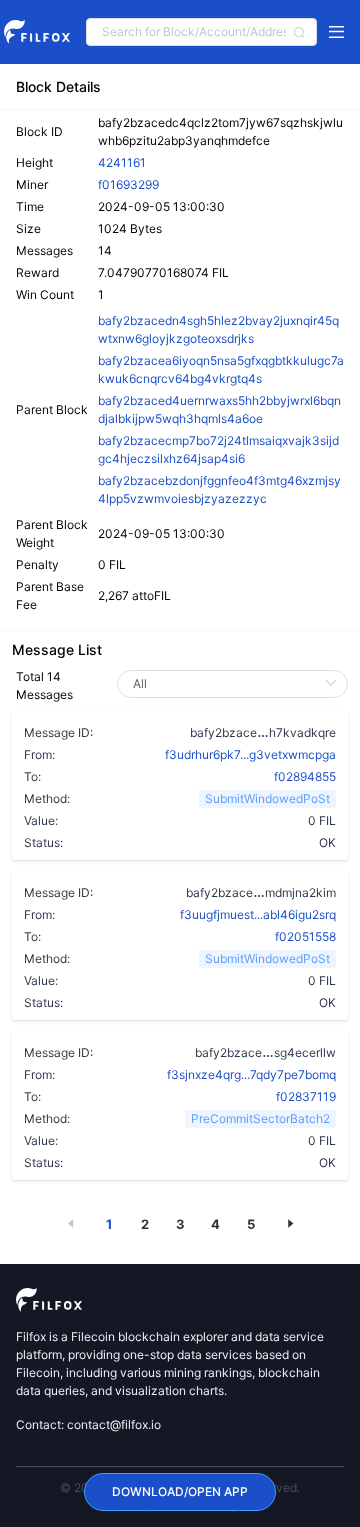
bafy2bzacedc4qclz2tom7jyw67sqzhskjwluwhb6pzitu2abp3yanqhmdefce (220, 131)
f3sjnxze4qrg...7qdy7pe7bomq (251, 1074)
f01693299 (128, 184)
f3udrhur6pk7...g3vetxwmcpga (250, 754)
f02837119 (306, 1096)
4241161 (122, 162)
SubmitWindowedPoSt (267, 798)
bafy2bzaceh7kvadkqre (263, 732)
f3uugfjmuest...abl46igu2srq (258, 914)
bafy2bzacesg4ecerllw (265, 1052)
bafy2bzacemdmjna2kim (261, 892)
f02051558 (305, 936)
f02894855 (305, 776)
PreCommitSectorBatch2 (260, 1118)
